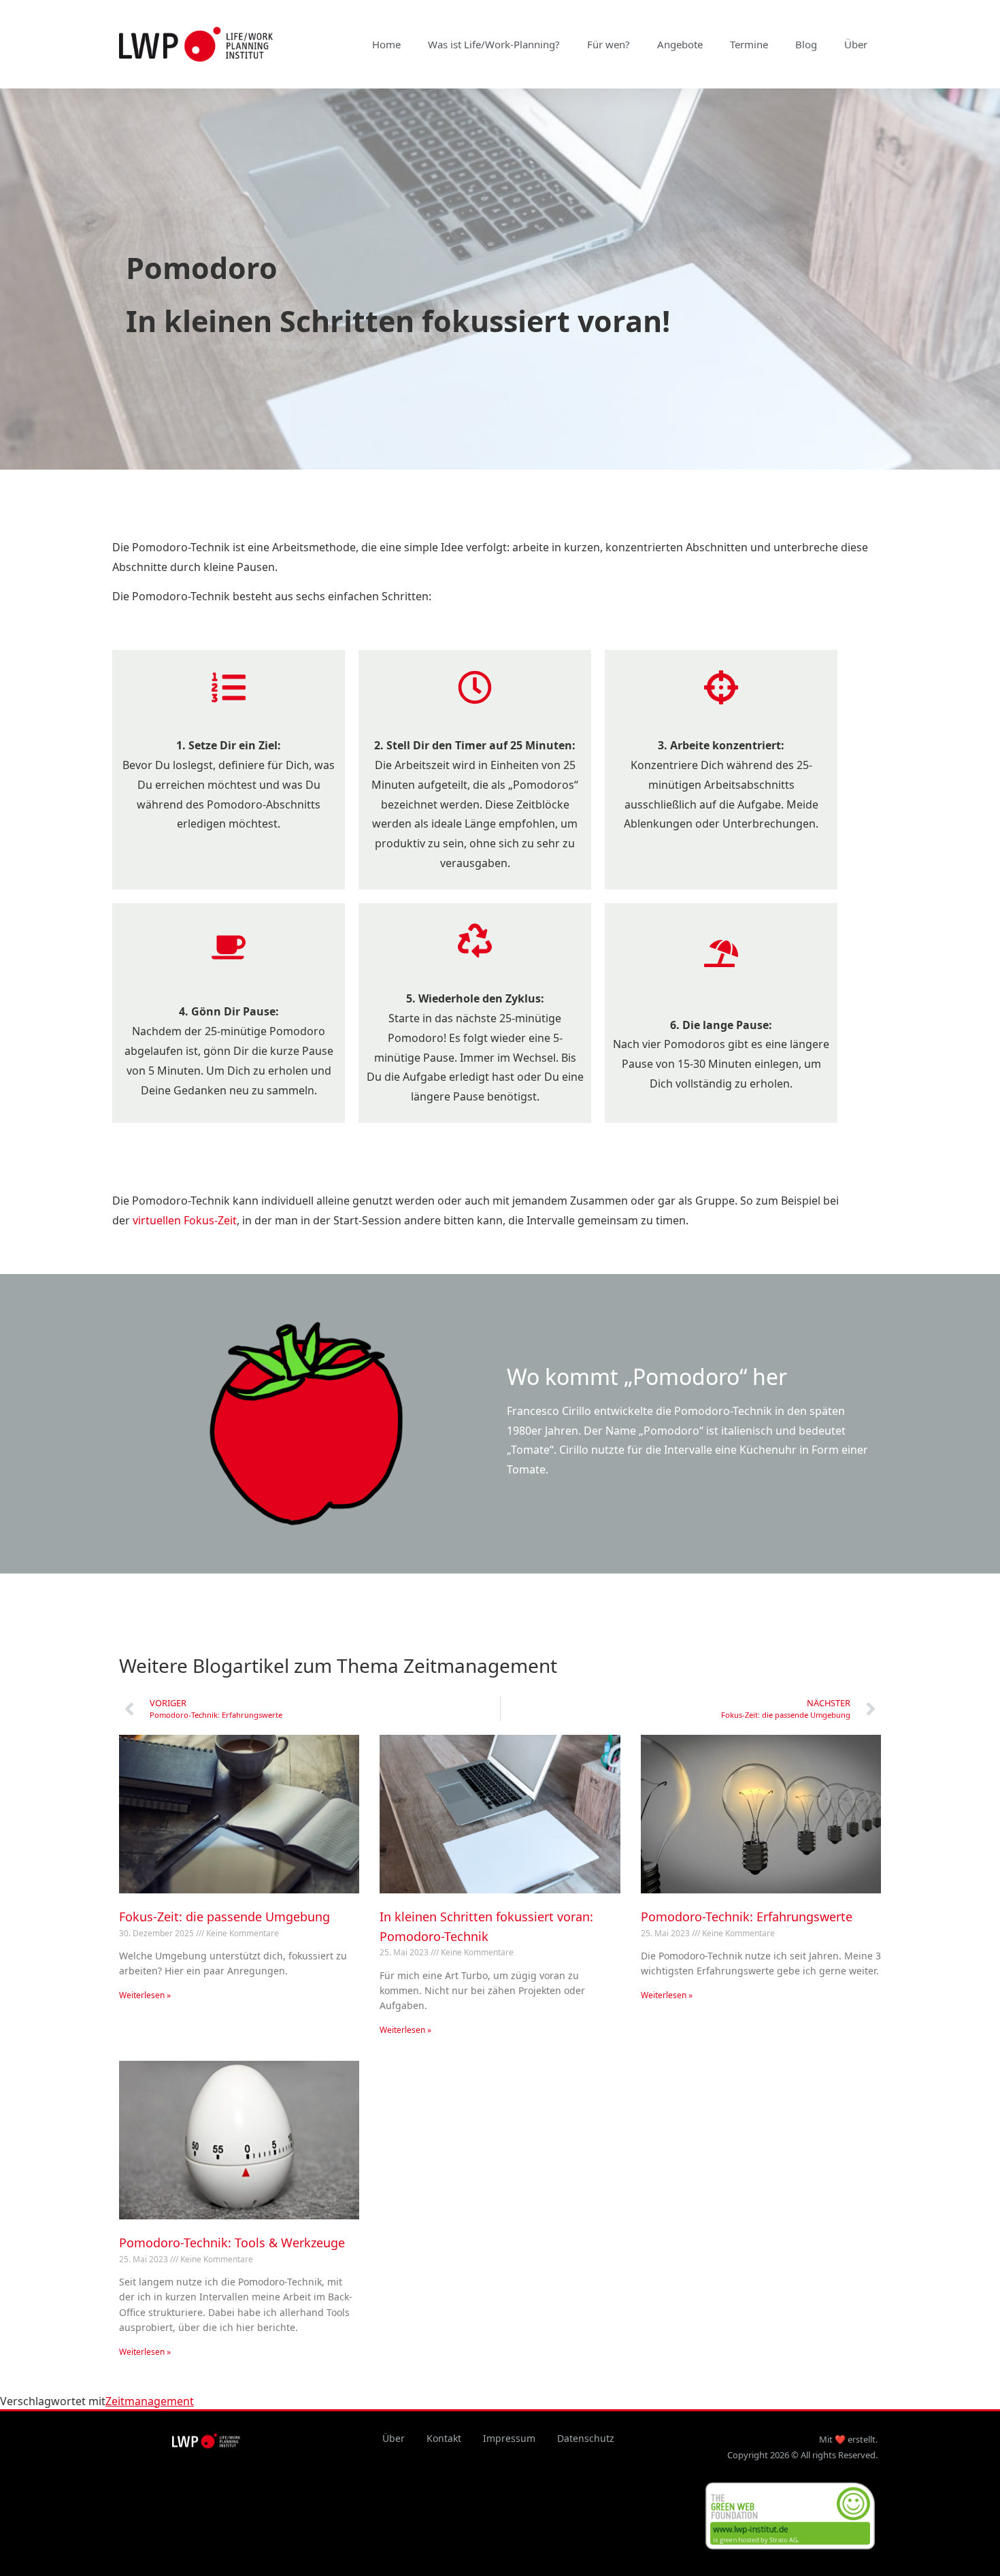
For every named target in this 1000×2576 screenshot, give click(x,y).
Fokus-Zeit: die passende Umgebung (224, 1917)
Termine (749, 44)
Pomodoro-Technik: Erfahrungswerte (747, 1917)
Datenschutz (586, 2438)
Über (856, 44)
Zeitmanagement (150, 2401)
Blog (806, 44)
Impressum (509, 2438)
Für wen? (609, 44)
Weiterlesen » (145, 1995)
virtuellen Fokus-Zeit (185, 1220)
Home (386, 44)
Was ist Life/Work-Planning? (494, 44)
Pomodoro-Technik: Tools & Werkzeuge (232, 2243)
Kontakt (444, 2438)
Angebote (680, 44)
